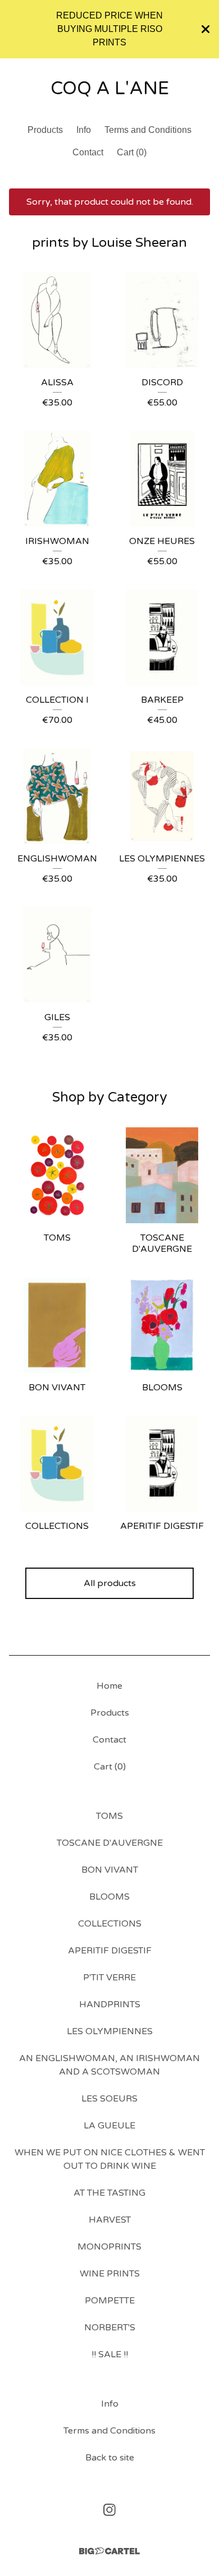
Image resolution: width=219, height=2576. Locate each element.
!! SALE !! (110, 2354)
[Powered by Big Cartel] (109, 2551)
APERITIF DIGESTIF (110, 1951)
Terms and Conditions (148, 130)
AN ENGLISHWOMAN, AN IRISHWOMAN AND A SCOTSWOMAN (109, 2065)
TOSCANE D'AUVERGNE (110, 1843)
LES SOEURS (109, 2099)
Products (45, 130)
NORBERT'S (110, 2328)
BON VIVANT (110, 1870)
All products (110, 1583)
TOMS (109, 1816)
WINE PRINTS (110, 2274)
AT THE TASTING (109, 2193)
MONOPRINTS (109, 2247)
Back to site (110, 2458)
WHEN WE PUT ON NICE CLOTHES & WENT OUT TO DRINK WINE (110, 2159)
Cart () (132, 152)
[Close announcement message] (206, 29)
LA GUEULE (109, 2126)
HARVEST (110, 2220)
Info (84, 130)
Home (109, 1686)
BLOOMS (109, 1897)
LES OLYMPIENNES (110, 2031)
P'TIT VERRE (109, 1978)
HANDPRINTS (110, 2004)
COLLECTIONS (110, 1924)
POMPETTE (110, 2301)
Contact (88, 152)
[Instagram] (109, 2510)
